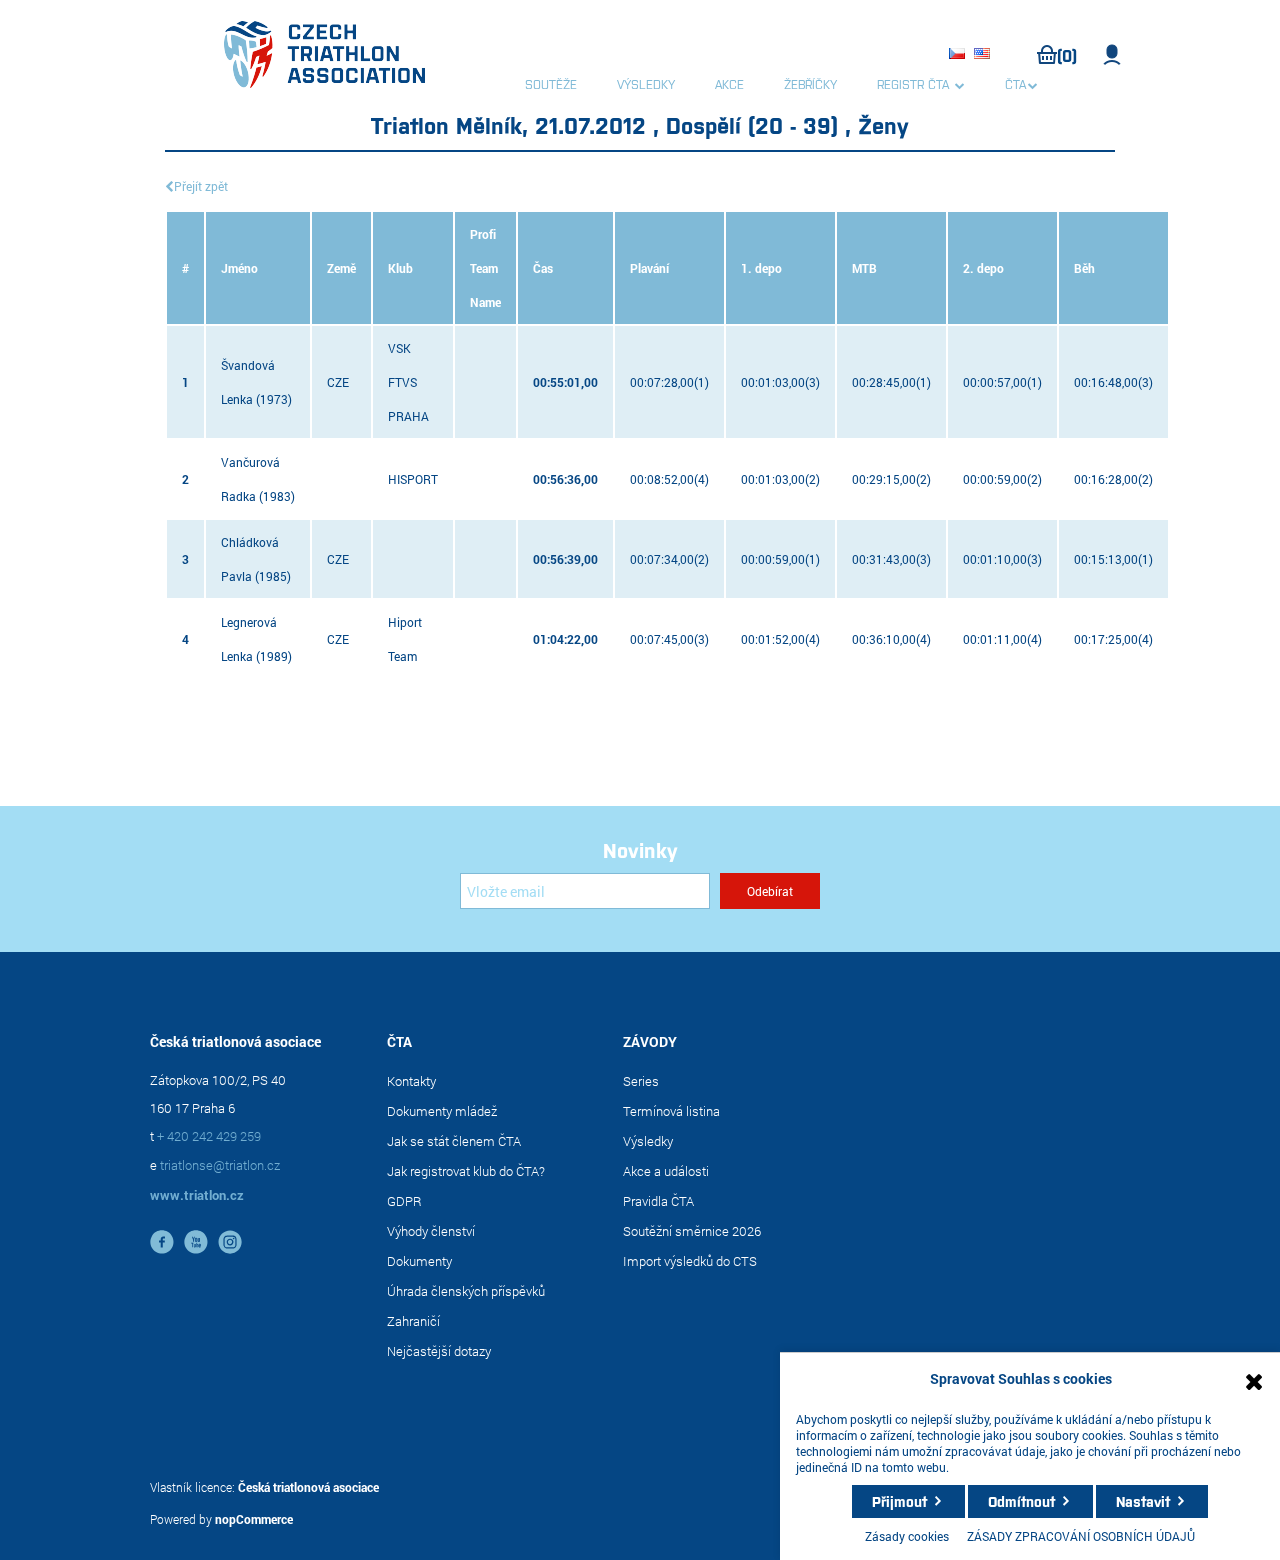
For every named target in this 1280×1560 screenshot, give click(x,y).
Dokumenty (419, 1261)
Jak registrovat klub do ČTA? (466, 1171)
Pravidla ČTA (658, 1201)
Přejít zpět (201, 186)
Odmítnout (1021, 1501)
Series (641, 1081)
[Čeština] (960, 55)
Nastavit (1143, 1501)
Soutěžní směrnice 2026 (692, 1231)
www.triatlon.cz (197, 1195)
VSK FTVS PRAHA (408, 382)
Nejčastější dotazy (439, 1351)
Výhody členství (431, 1231)
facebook (162, 1242)
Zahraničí (413, 1321)
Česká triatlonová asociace (308, 1487)
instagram (230, 1242)
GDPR (404, 1201)
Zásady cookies (907, 1536)
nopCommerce (254, 1519)
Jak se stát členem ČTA (454, 1141)
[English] (985, 55)
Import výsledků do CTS (690, 1261)
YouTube (196, 1242)
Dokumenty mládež (442, 1111)
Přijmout (899, 1501)
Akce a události (666, 1171)
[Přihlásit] (1112, 55)
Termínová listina (671, 1111)
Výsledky (648, 1141)
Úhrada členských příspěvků (466, 1291)
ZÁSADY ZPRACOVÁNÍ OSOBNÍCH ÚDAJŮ (1081, 1536)
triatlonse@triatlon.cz (220, 1165)
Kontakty (411, 1081)
